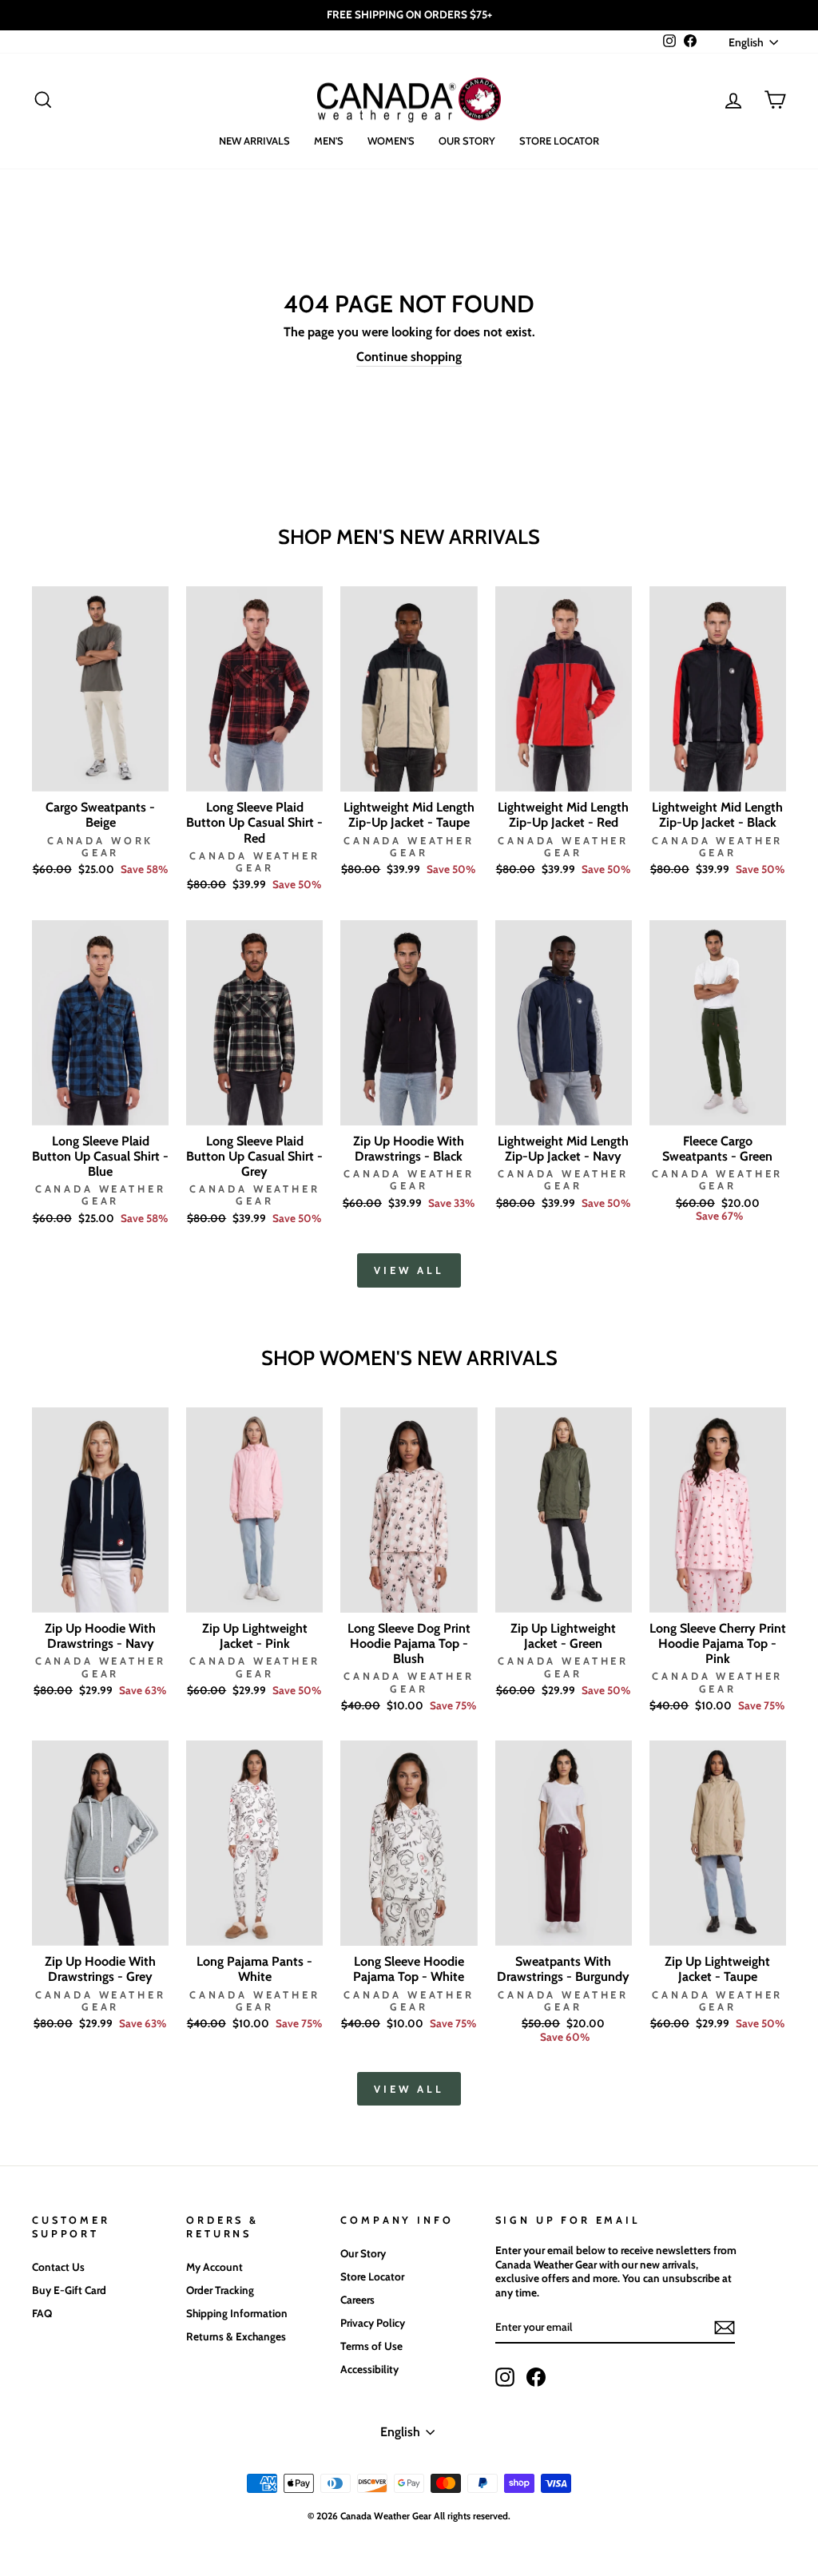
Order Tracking (220, 2290)
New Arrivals (254, 141)
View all (409, 1270)
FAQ (42, 2313)
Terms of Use (371, 2346)
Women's (391, 141)
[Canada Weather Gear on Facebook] (536, 2377)
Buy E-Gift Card (69, 2290)
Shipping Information (237, 2313)
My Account (214, 2267)
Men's (329, 141)
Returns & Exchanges (236, 2336)
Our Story (467, 141)
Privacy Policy (373, 2323)
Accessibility (369, 2369)
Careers (357, 2300)
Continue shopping (409, 357)
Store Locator (559, 141)
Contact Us (58, 2267)
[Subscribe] (725, 2328)
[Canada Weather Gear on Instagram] (505, 2377)
